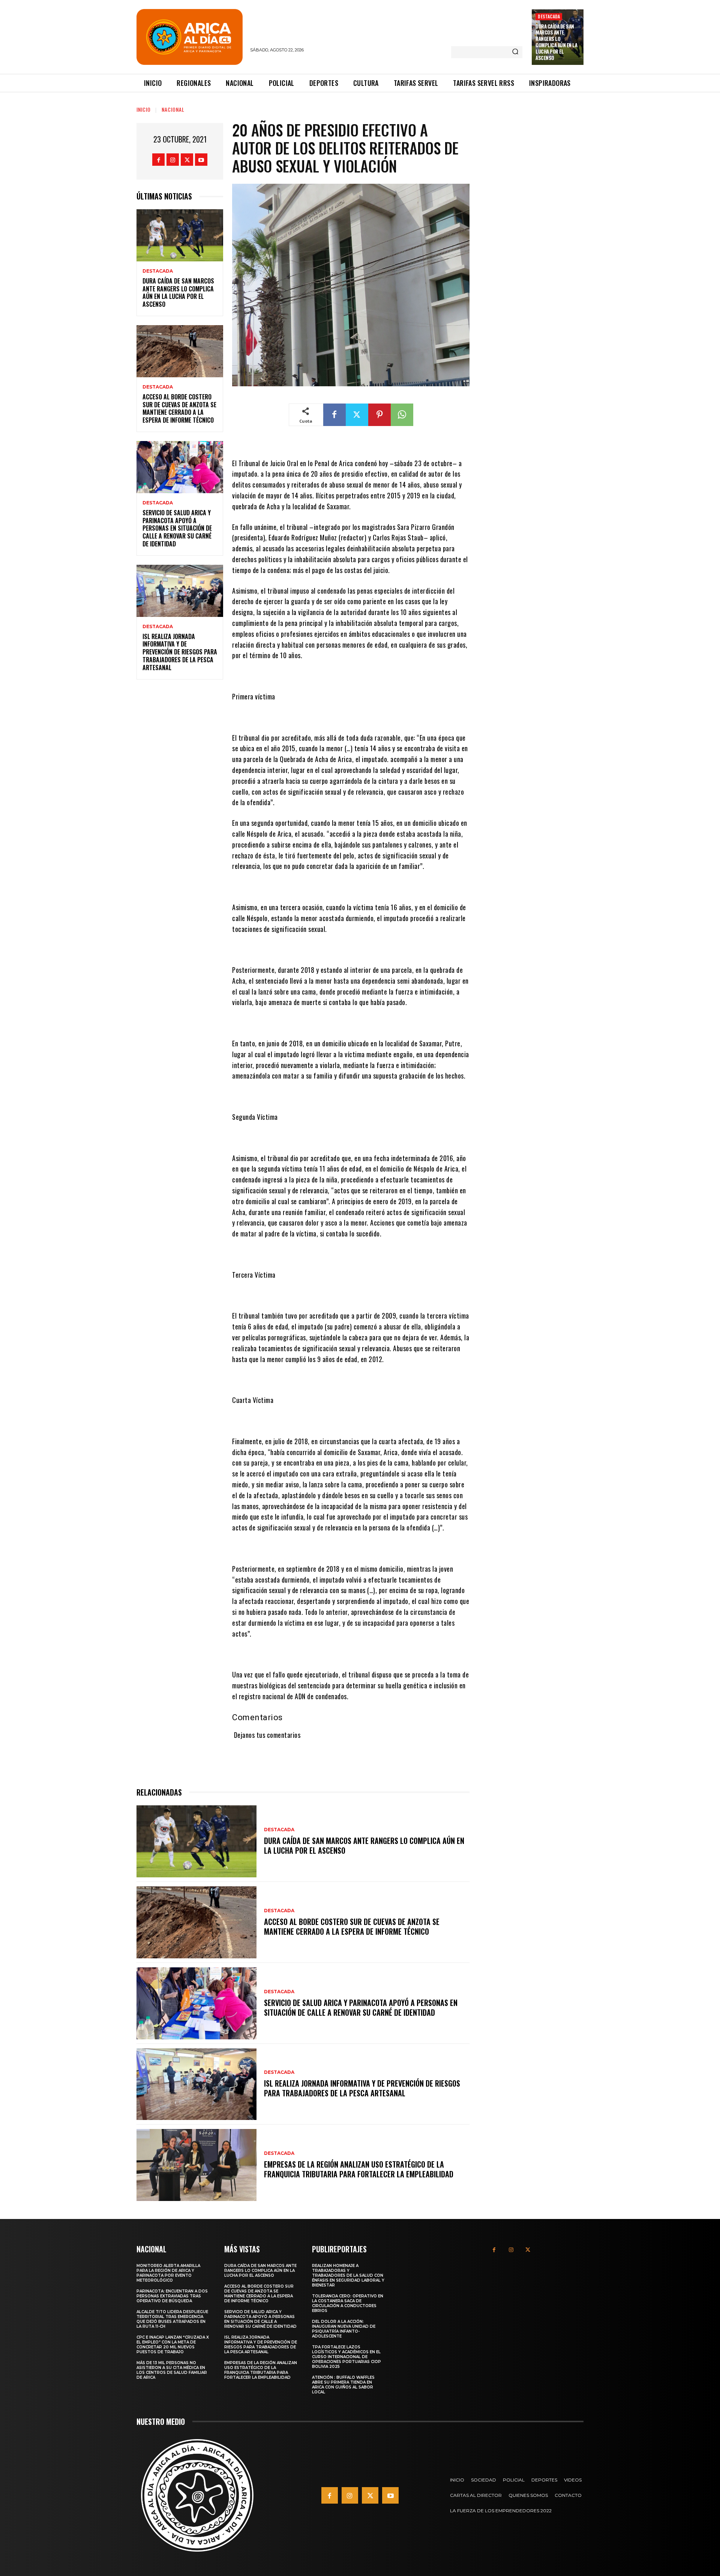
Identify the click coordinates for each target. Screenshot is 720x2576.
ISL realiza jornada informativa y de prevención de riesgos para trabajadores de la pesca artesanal (180, 652)
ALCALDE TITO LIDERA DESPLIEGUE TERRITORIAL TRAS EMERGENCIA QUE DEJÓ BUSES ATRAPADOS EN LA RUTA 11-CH (172, 2319)
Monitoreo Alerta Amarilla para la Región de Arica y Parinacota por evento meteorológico (168, 2273)
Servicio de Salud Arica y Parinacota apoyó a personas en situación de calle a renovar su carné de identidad (177, 528)
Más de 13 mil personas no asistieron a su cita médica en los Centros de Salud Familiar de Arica (172, 2370)
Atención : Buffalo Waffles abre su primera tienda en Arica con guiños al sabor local (343, 2385)
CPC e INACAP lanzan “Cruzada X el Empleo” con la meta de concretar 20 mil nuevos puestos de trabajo (173, 2345)
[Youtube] (201, 160)
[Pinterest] (379, 415)
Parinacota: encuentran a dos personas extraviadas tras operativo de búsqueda (172, 2296)
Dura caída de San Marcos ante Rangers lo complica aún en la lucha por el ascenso (556, 42)
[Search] (515, 52)
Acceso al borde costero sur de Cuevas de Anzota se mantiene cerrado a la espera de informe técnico (179, 408)
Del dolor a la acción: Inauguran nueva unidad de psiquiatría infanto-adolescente (344, 2329)
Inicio (144, 109)
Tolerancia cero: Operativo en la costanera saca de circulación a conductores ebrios (348, 2303)
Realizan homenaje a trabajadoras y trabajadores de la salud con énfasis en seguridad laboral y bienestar (348, 2275)
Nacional (173, 109)
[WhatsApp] (402, 415)
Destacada (549, 16)
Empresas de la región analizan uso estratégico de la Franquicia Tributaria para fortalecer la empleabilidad (359, 2169)
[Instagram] (173, 160)
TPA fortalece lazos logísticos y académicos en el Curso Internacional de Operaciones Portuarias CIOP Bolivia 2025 (346, 2357)
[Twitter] (187, 160)
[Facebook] (158, 160)
